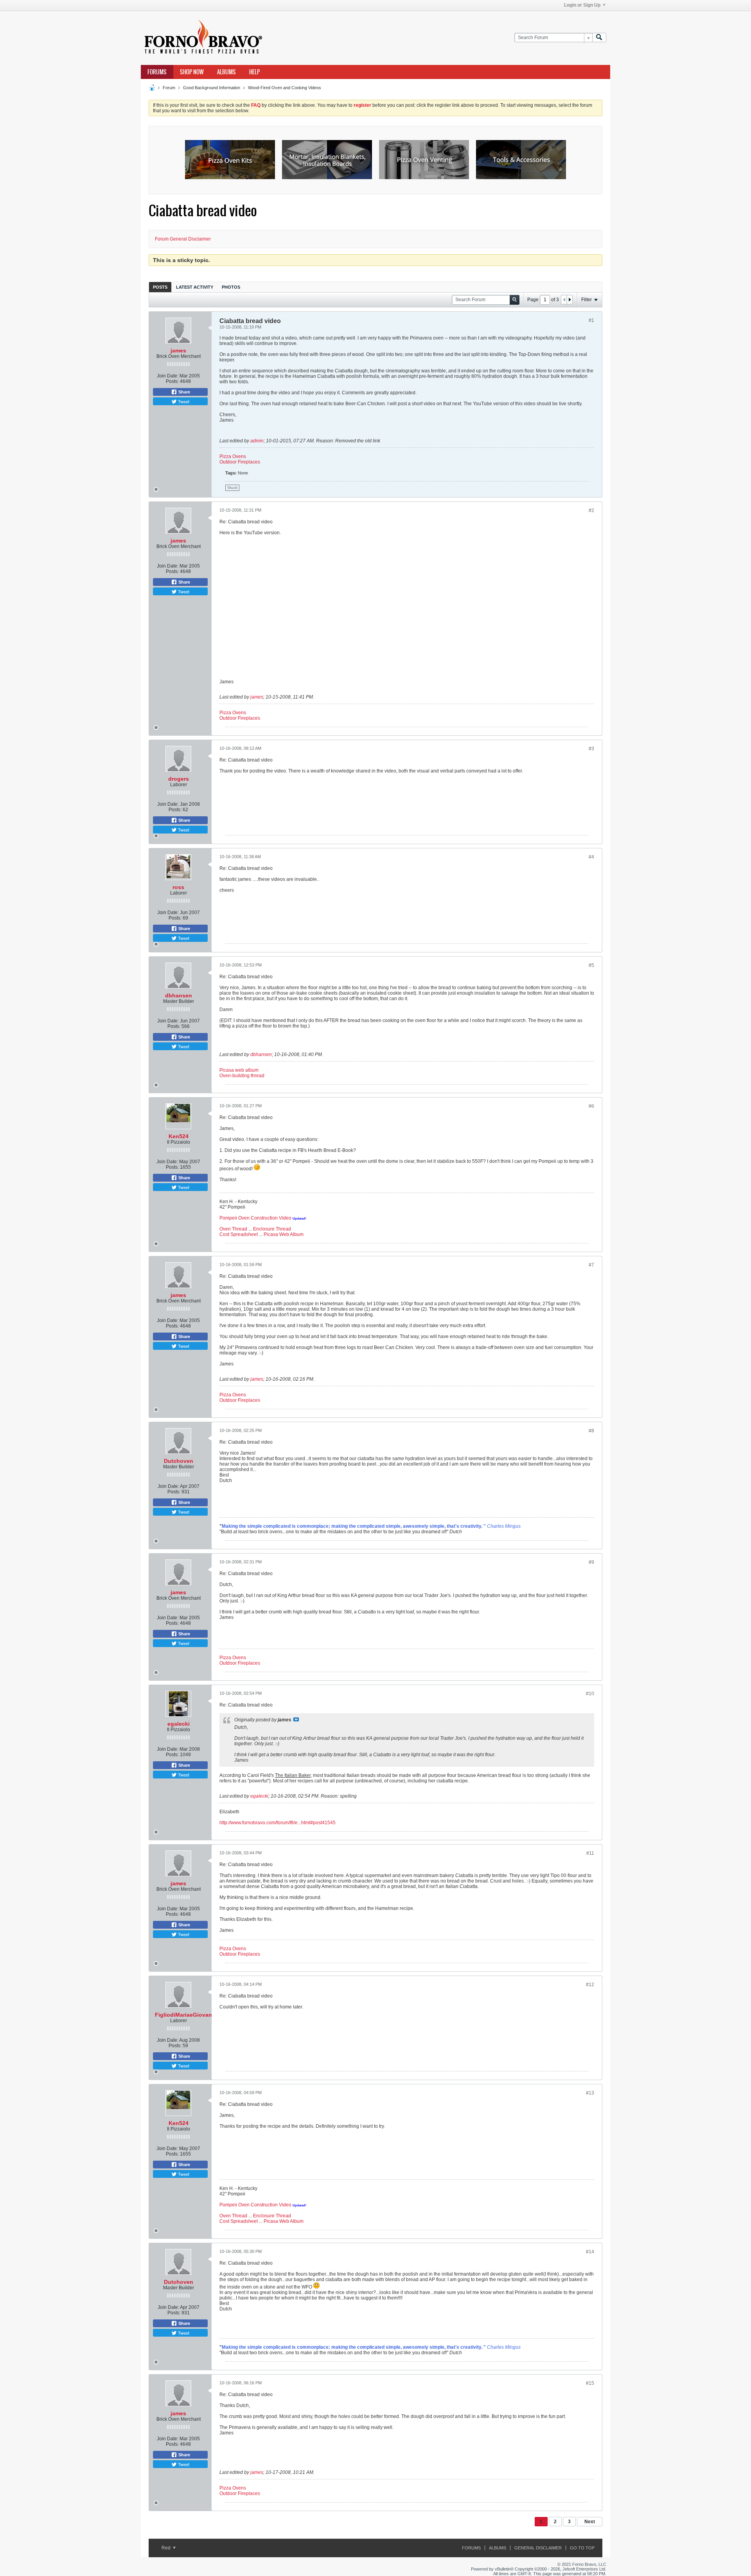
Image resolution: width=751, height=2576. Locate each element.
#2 (591, 510)
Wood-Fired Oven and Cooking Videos (285, 88)
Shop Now (192, 72)
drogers (179, 779)
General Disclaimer (538, 2548)
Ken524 (179, 1136)
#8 (591, 1431)
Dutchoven (179, 1461)
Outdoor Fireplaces (240, 462)
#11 (590, 1853)
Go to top (582, 2548)
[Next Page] (570, 300)
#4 (591, 857)
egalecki (179, 1724)
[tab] (160, 287)
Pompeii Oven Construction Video (255, 1218)
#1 (591, 320)
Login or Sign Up (582, 5)
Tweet (183, 401)
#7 (591, 1265)
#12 (590, 1985)
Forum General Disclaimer (183, 239)
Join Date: (168, 376)
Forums (157, 72)
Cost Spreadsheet (239, 1234)
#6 (591, 1106)
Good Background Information (212, 88)
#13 (590, 2093)
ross (178, 887)
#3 (591, 749)
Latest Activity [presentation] (195, 287)
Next (590, 2522)
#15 (590, 2383)
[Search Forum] (599, 38)
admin (257, 441)
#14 (590, 2252)
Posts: (172, 381)
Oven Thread (233, 1229)
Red (167, 2548)
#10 (590, 1694)
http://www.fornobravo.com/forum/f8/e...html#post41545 (278, 1823)
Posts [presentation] (160, 287)
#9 (591, 1562)
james (178, 350)
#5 (591, 965)
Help (254, 72)
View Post (296, 1719)
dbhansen (179, 995)
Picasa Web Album (284, 1234)
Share (184, 392)
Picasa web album (239, 1070)
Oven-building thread (242, 1076)
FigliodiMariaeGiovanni (186, 2015)
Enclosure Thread (272, 1229)
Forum (169, 88)
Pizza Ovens (233, 456)
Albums (226, 72)
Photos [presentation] (231, 287)
